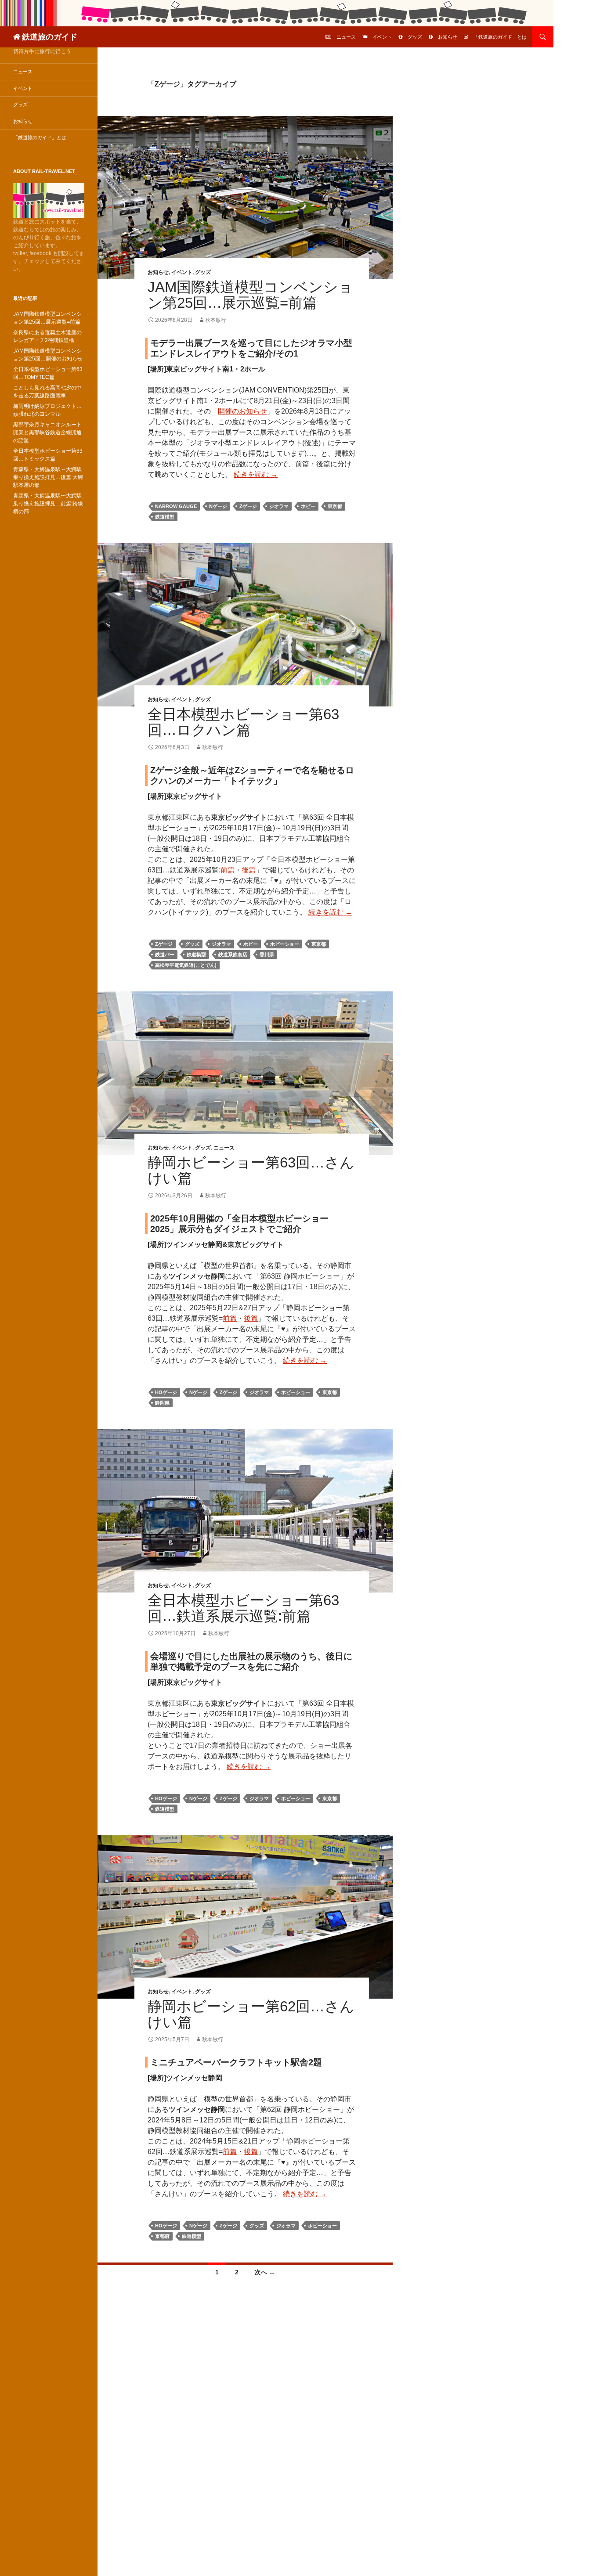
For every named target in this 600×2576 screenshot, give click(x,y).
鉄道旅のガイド (50, 37)
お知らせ (448, 37)
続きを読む (256, 474)
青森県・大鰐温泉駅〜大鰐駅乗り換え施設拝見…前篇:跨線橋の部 (48, 504)
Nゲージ (218, 506)
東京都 (335, 506)
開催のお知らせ (242, 411)
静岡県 (162, 1403)
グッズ (415, 37)
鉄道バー (165, 955)
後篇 (249, 870)
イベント (382, 37)
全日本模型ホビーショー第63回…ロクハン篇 (243, 722)
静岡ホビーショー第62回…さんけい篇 (251, 2014)
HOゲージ (166, 1392)
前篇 (228, 870)
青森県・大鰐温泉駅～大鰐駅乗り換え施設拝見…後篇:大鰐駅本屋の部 (48, 477)
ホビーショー (285, 944)
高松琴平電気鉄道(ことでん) (186, 965)
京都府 (162, 2236)
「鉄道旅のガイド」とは (500, 37)
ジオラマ (279, 506)
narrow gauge (176, 506)
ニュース (346, 37)
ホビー (308, 506)
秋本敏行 (216, 320)
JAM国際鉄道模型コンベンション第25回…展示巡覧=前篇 (250, 295)
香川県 (267, 955)
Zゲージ (248, 506)
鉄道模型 (165, 517)
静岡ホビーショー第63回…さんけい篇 (251, 1170)
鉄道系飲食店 (233, 955)
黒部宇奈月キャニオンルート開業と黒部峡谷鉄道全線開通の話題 (47, 432)
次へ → (265, 2272)
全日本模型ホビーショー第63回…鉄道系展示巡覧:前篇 (243, 1608)
